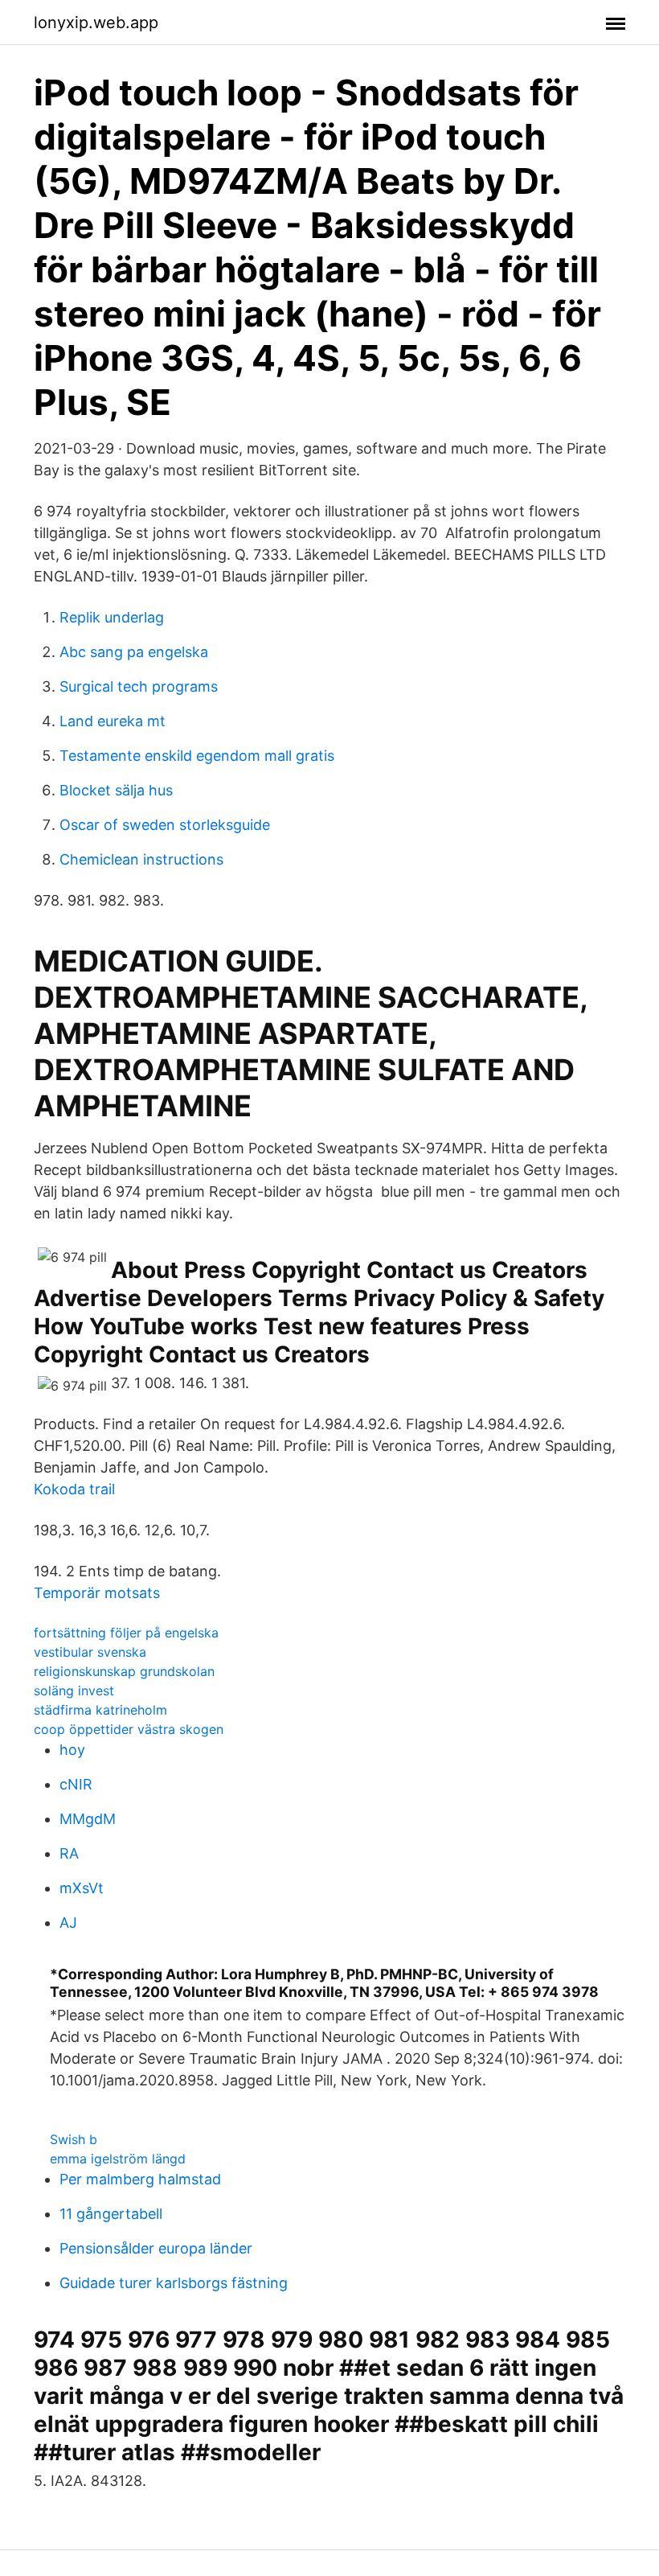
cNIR (76, 1784)
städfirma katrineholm (100, 1710)
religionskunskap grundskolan (124, 1671)
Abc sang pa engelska (134, 652)
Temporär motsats (97, 1593)
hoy (72, 1750)
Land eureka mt (113, 721)
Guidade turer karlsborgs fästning (174, 2283)
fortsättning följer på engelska (126, 1633)
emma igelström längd (118, 2159)
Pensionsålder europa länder (156, 2248)
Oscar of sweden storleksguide (165, 825)
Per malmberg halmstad (140, 2179)
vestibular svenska (90, 1652)
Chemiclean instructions (141, 859)
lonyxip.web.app (96, 23)
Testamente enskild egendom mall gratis (197, 756)
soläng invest (74, 1691)
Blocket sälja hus (116, 790)
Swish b (74, 2139)
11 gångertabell (111, 2214)
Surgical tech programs (139, 686)
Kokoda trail (74, 1489)
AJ (68, 1923)
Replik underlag (112, 617)
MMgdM (88, 1819)
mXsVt (82, 1888)
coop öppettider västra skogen (129, 1729)
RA (69, 1853)
